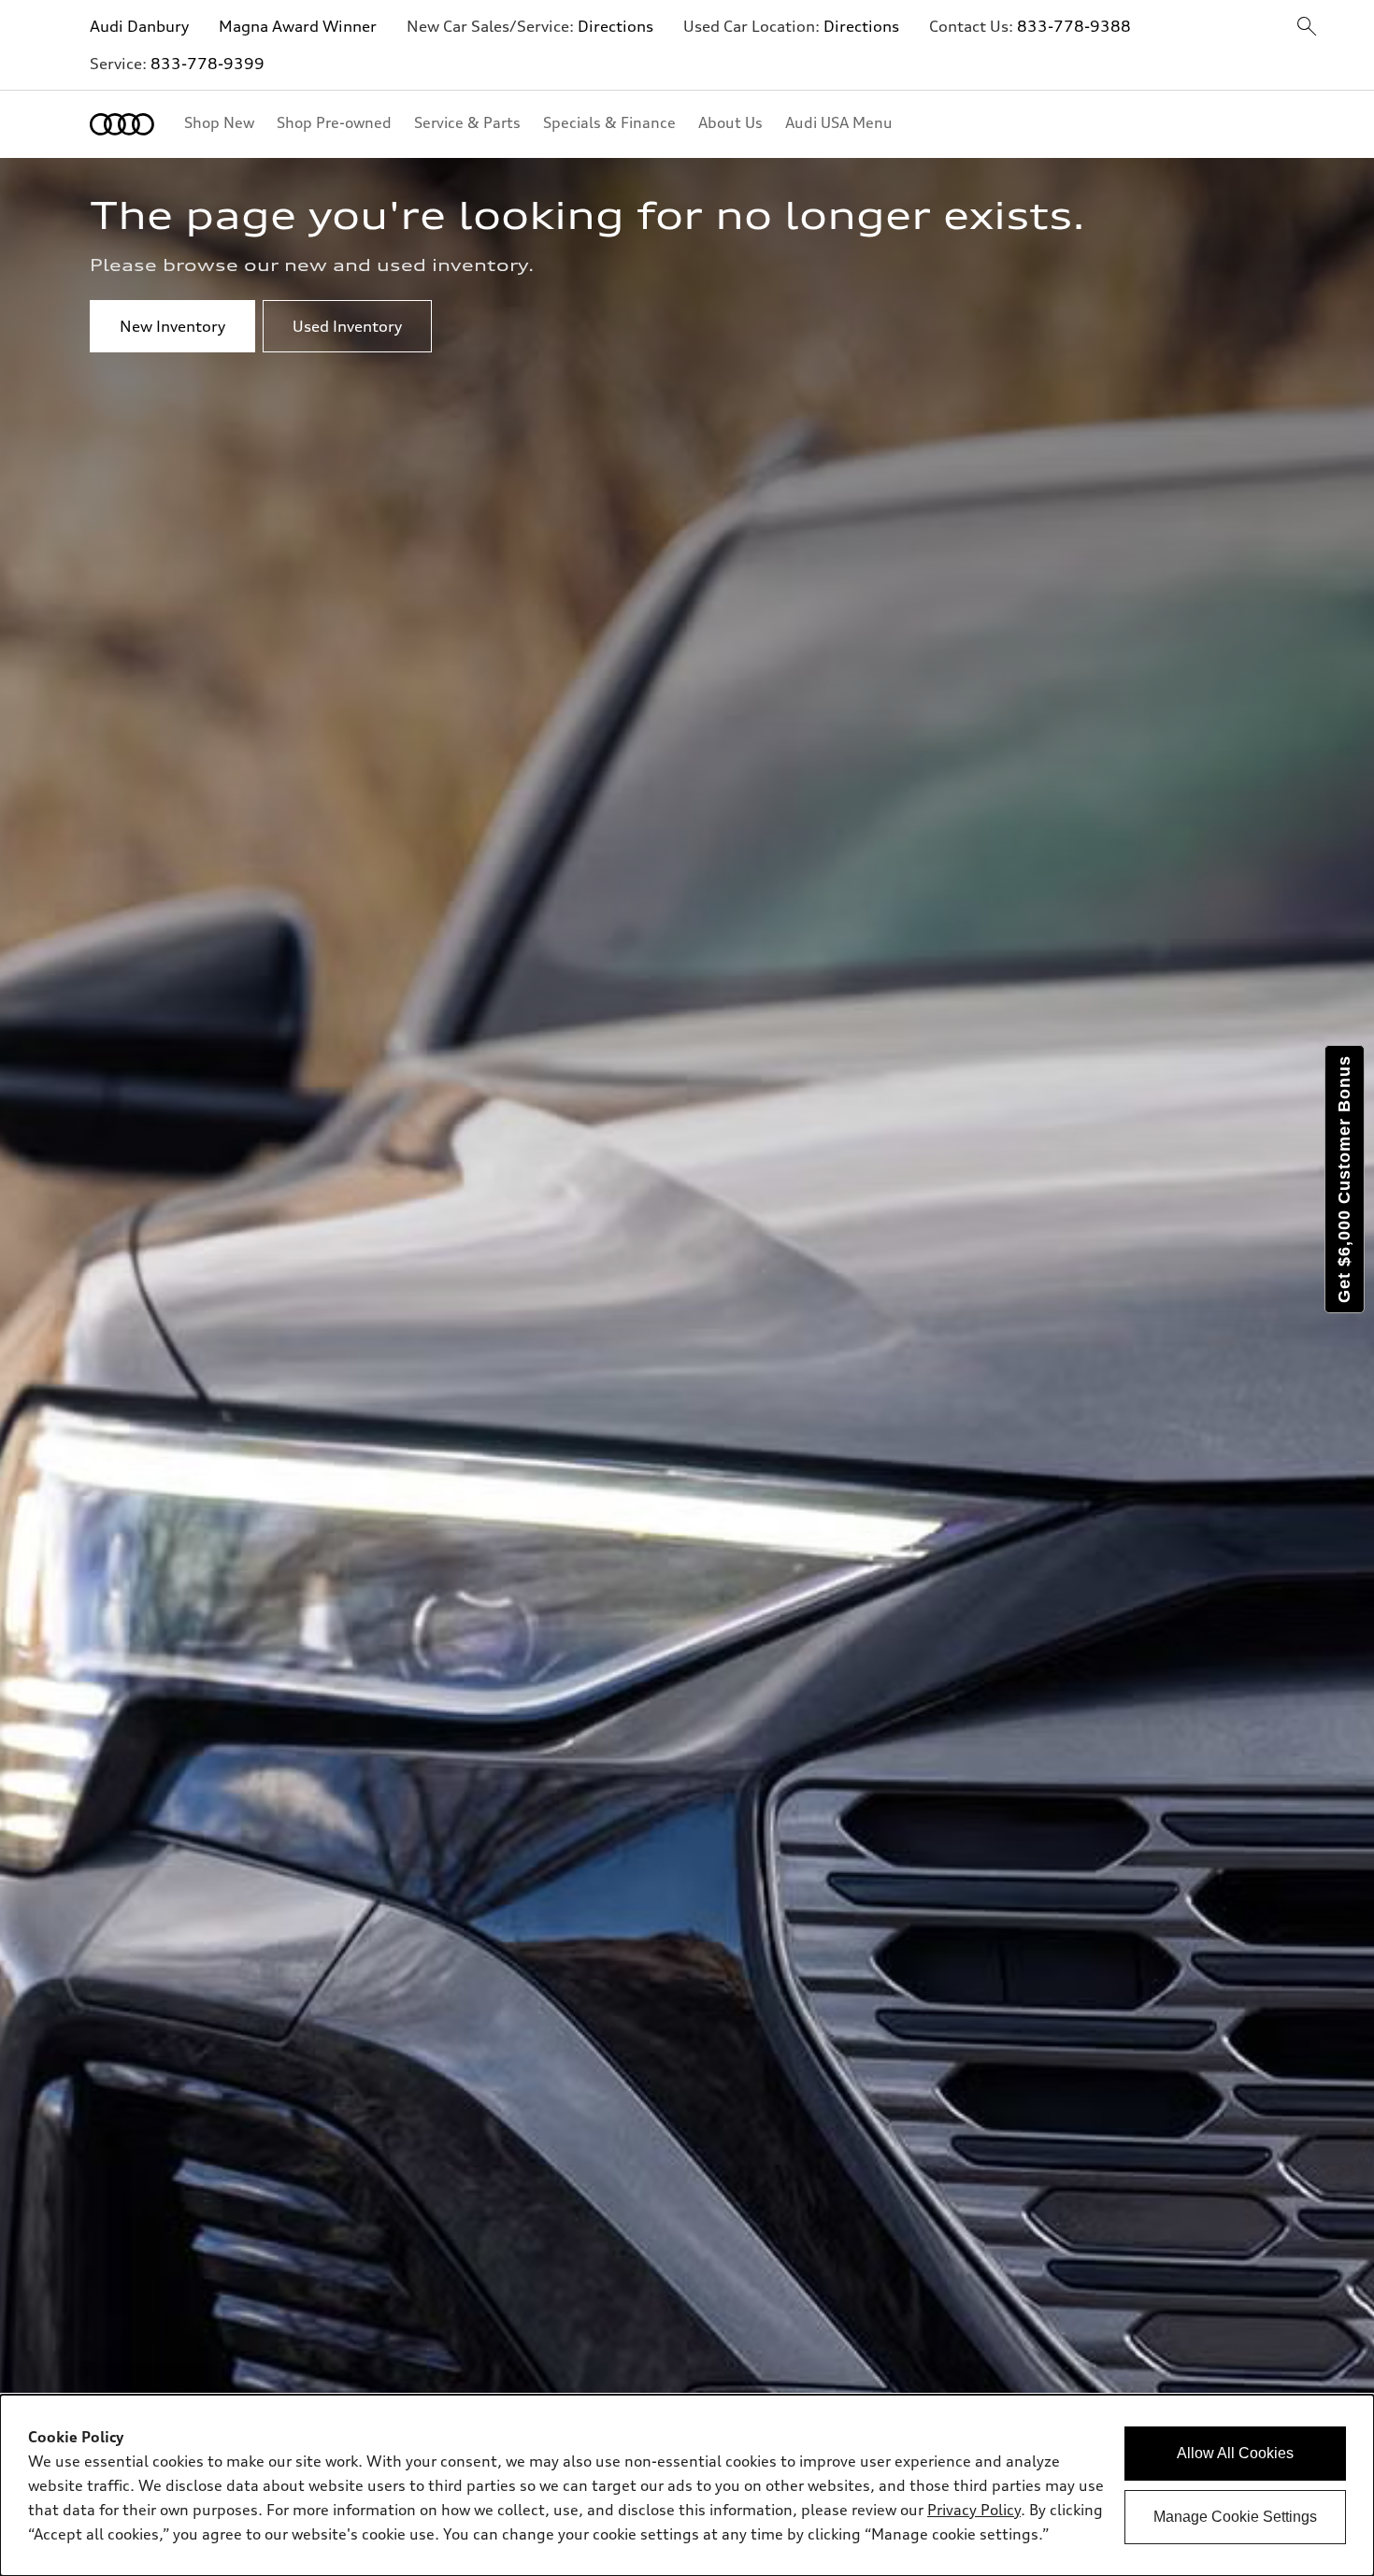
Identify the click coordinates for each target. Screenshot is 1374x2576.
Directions (615, 26)
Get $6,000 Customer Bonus (1344, 1179)
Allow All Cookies (1235, 2453)
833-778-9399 (208, 64)
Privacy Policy (974, 2510)
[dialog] (687, 2485)
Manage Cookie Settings (1235, 2517)
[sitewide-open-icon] (1307, 28)
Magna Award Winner (298, 26)
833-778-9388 (1074, 26)
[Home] (122, 124)
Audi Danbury (139, 26)
